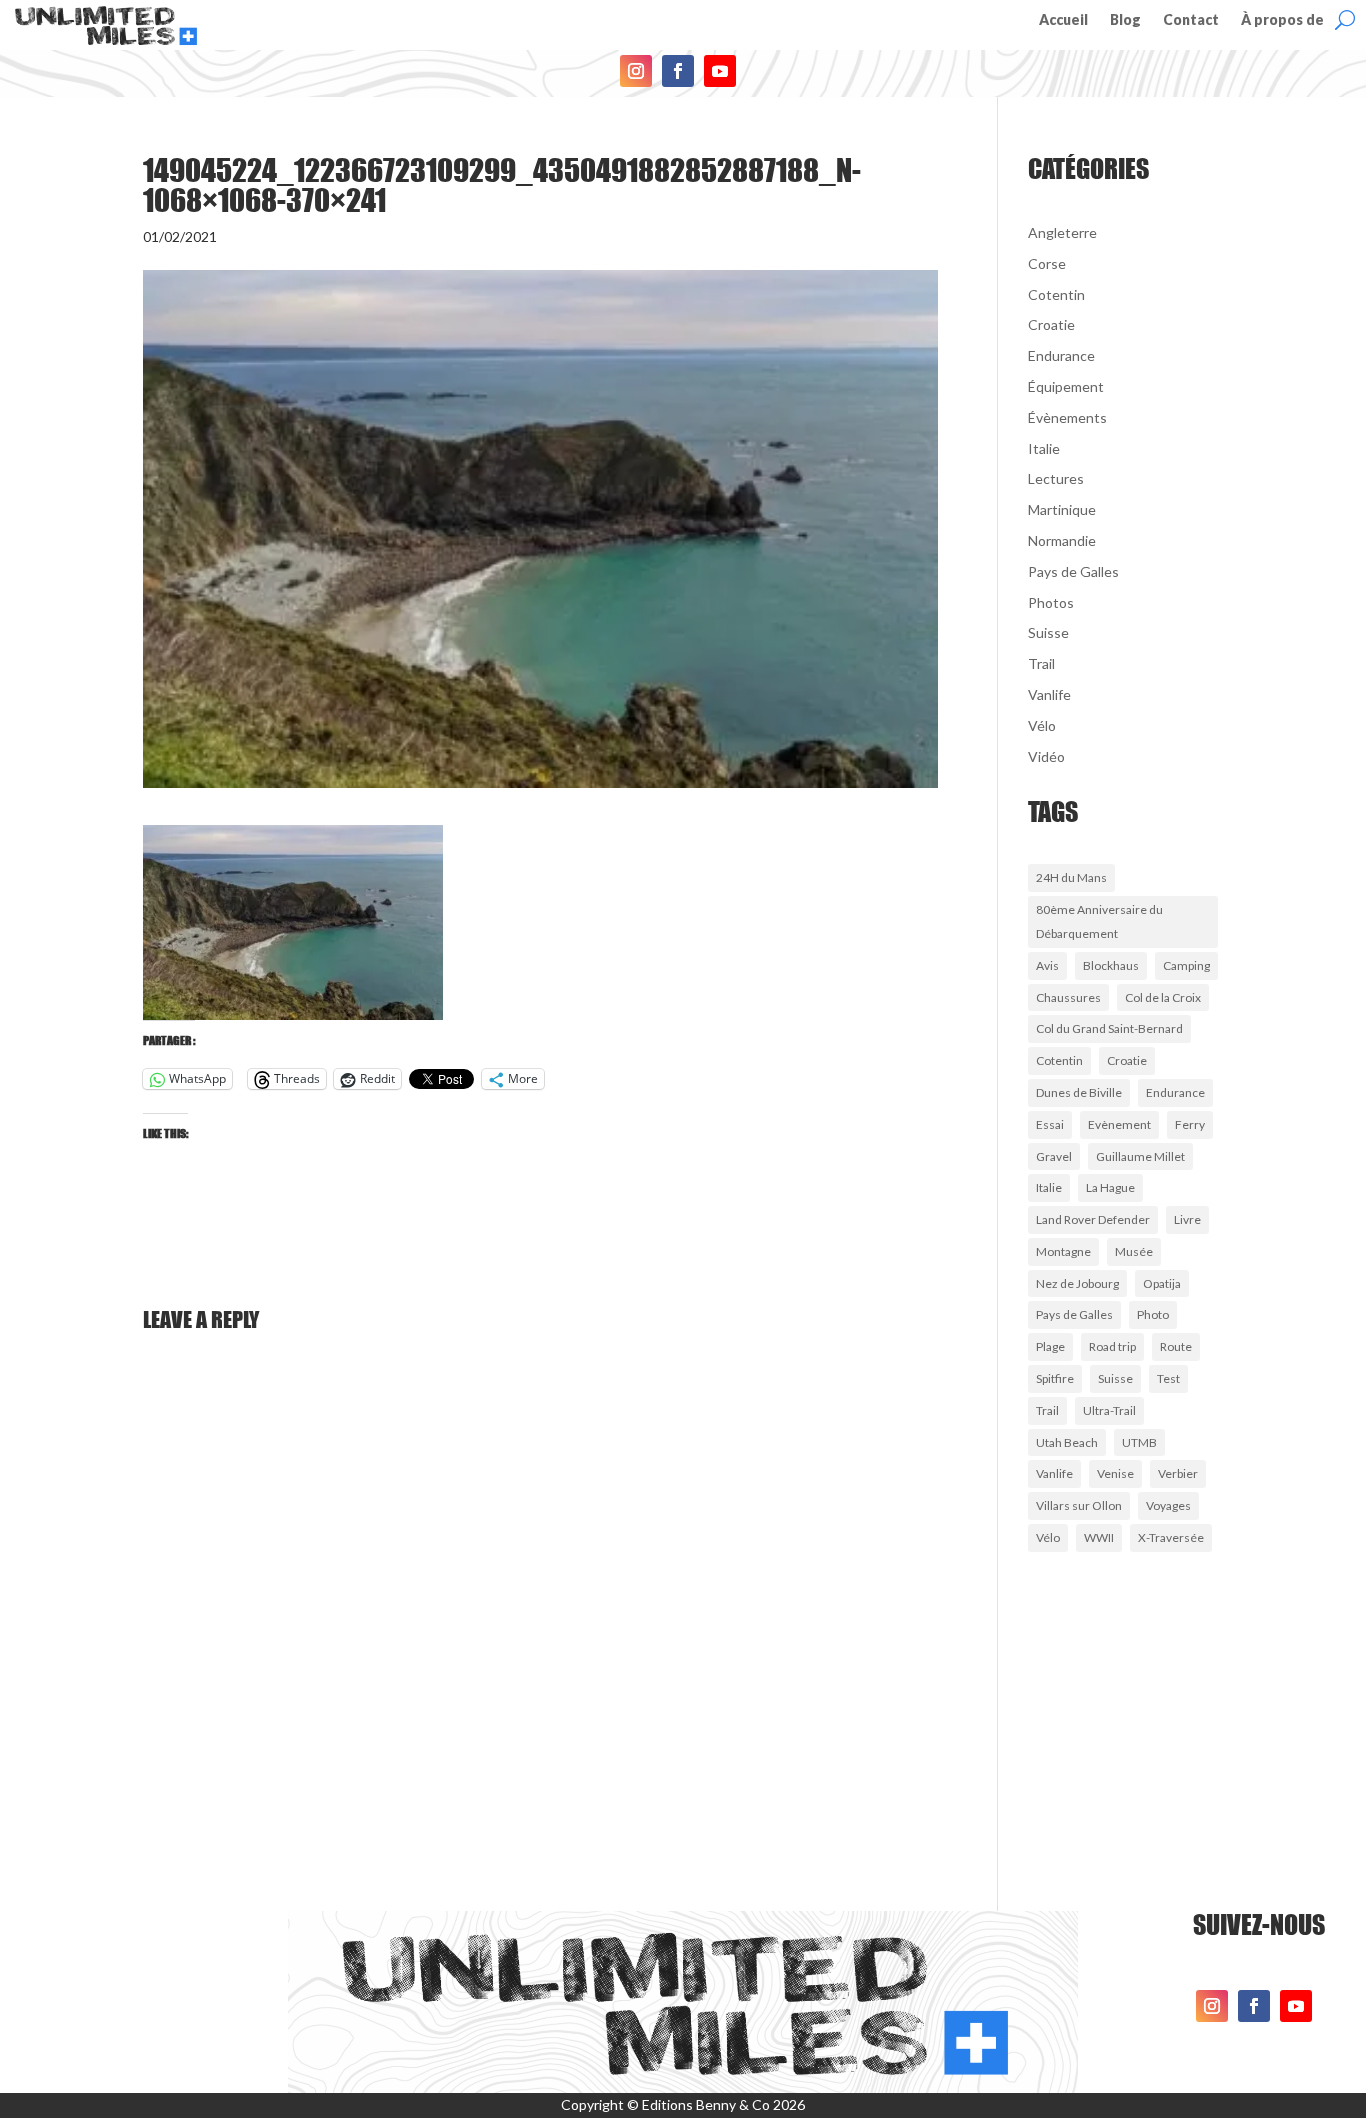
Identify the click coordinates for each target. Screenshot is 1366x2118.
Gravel (1054, 1156)
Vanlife (1049, 694)
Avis (1047, 965)
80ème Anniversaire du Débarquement (1099, 921)
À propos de (1282, 20)
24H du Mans (1071, 877)
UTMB (1139, 1442)
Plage (1050, 1346)
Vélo (1042, 725)
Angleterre (1062, 232)
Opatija (1162, 1283)
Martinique (1062, 509)
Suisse (1048, 632)
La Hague (1110, 1187)
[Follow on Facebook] (678, 71)
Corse (1047, 263)
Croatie (1051, 324)
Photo (1153, 1314)
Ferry (1190, 1124)
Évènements (1067, 417)
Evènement (1119, 1124)
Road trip (1112, 1346)
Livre (1187, 1219)
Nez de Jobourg (1077, 1283)
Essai (1050, 1124)
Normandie (1062, 540)
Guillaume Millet (1140, 1156)
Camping (1186, 965)
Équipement (1066, 386)
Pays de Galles (1073, 571)
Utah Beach (1067, 1442)
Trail (1041, 663)
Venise (1115, 1473)
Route (1176, 1346)
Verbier (1178, 1473)
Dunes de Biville (1079, 1092)
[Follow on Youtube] (720, 71)
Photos (1051, 602)
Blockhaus (1111, 965)
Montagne (1063, 1251)
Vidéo (1046, 756)
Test (1168, 1378)
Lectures (1056, 478)
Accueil (1063, 20)
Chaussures (1068, 997)
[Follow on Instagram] (636, 71)
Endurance (1061, 355)
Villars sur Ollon (1079, 1505)
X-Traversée (1171, 1537)
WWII (1099, 1537)
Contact (1191, 20)
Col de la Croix (1163, 997)
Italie (1044, 448)
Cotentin (1056, 294)
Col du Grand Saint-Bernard (1109, 1028)
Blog (1125, 20)
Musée (1134, 1251)
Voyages (1168, 1505)
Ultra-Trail (1109, 1410)
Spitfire (1055, 1378)
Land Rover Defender (1093, 1219)
